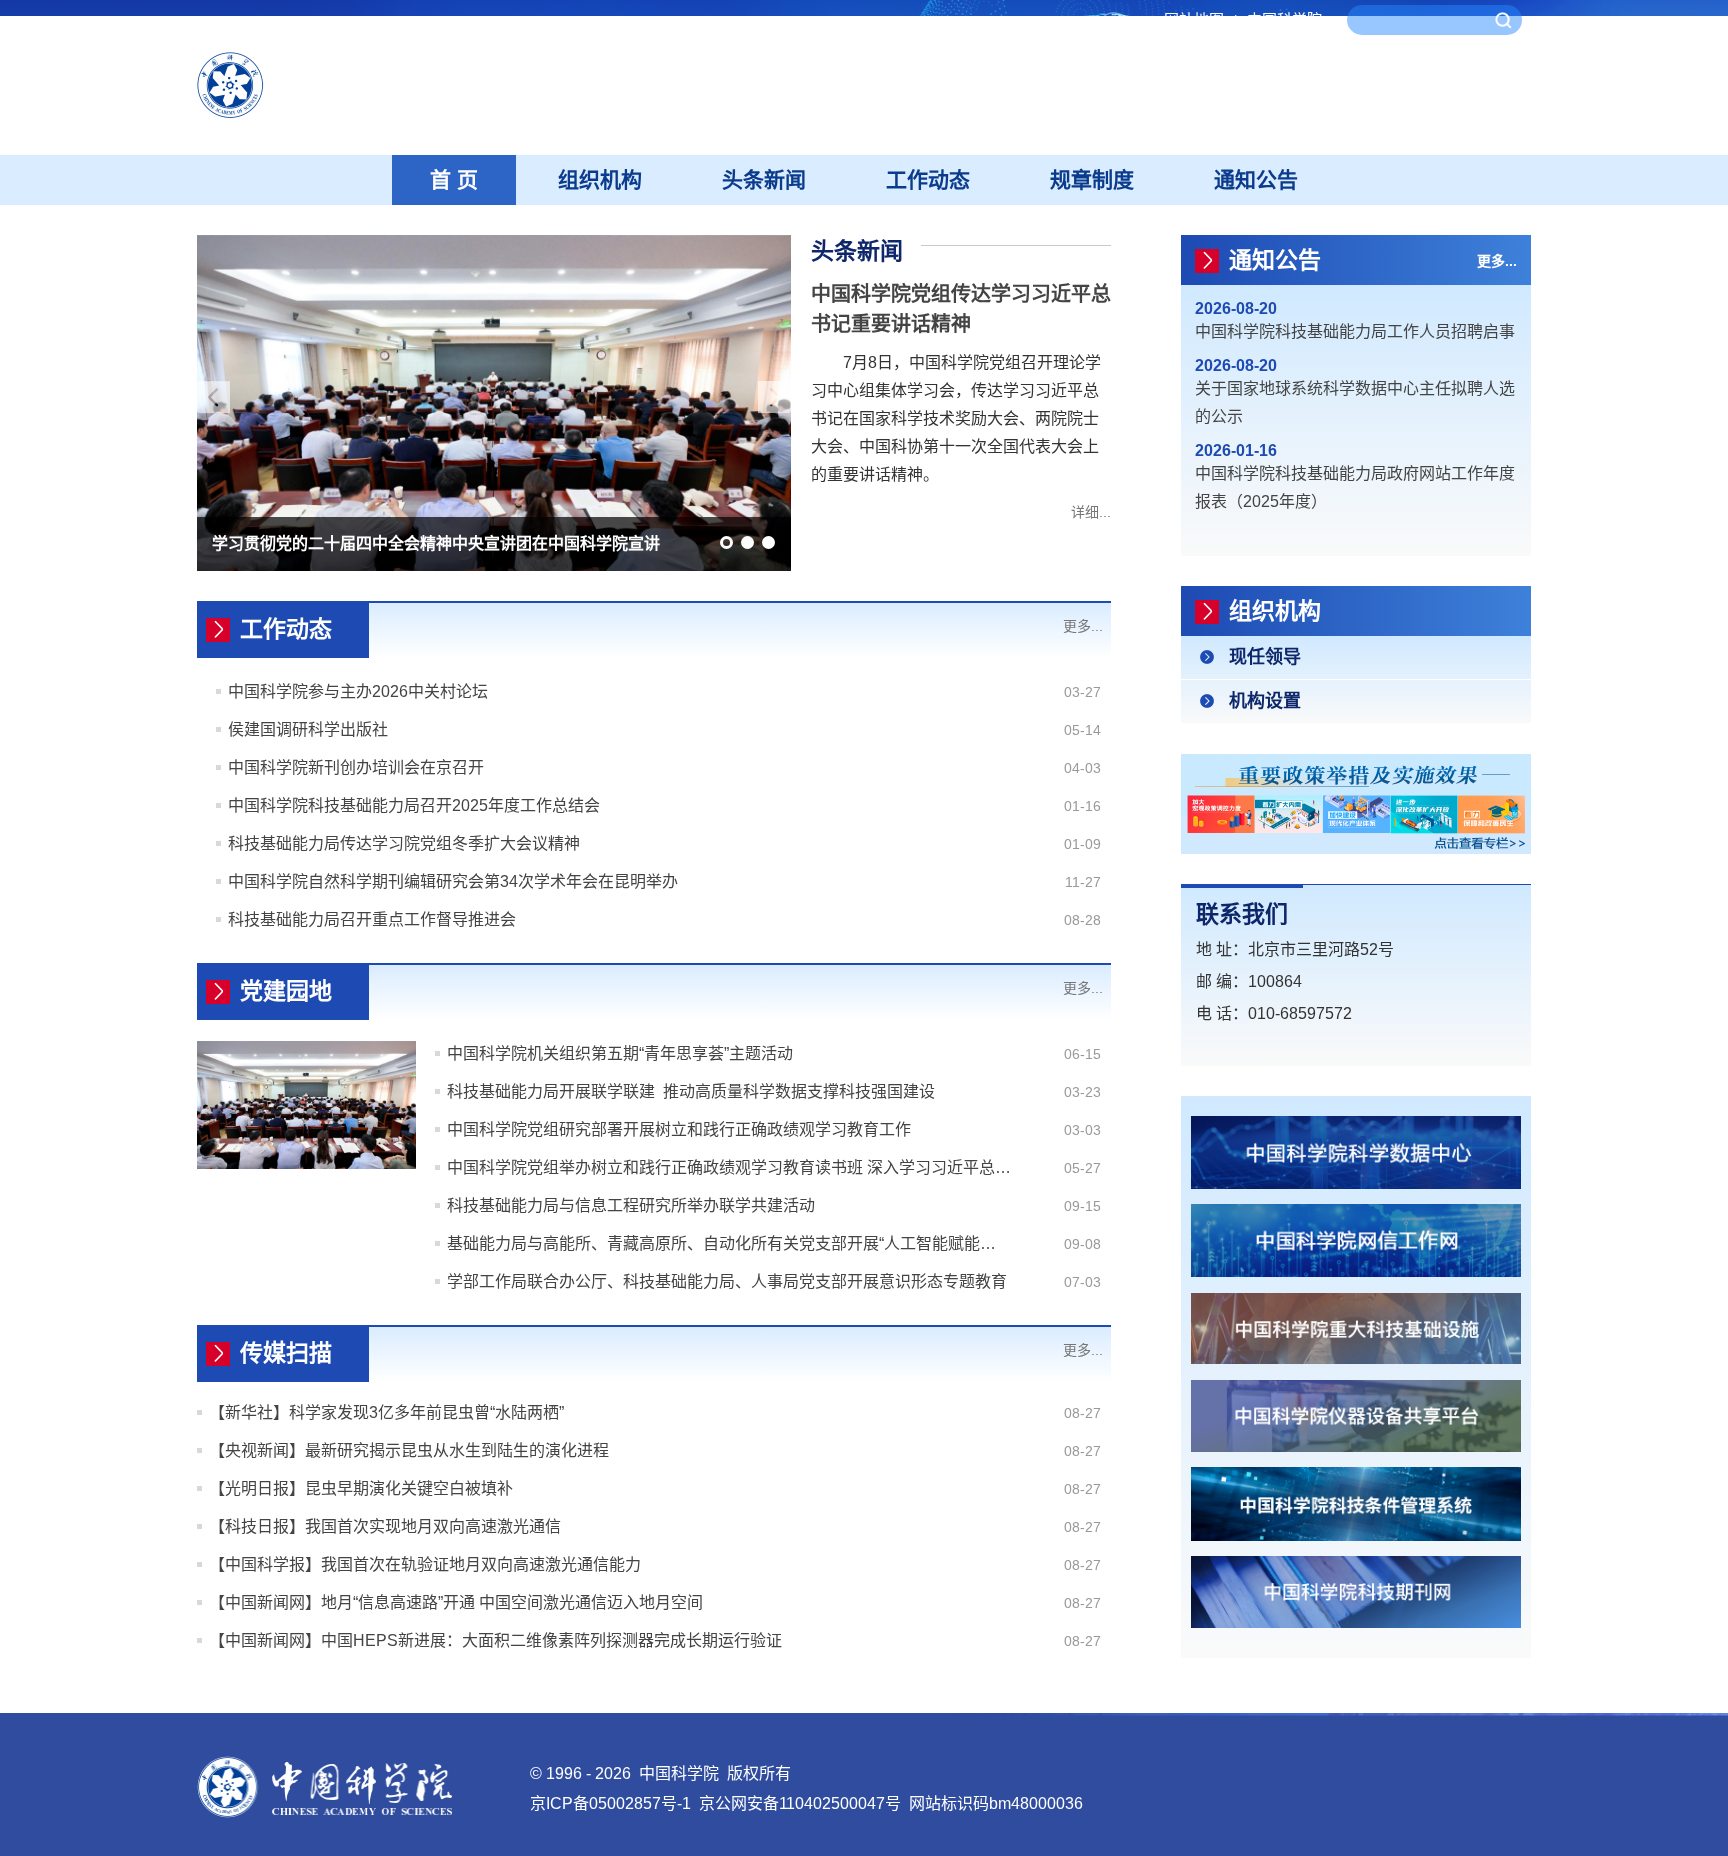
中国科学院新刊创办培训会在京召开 (356, 767)
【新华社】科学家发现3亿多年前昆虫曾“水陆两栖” (386, 1412)
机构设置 (1265, 701)
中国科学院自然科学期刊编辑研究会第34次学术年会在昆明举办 (453, 881)
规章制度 (1092, 179)
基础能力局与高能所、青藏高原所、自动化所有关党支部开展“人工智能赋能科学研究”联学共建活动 (729, 1243)
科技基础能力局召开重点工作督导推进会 (372, 919)
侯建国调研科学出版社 (308, 729)
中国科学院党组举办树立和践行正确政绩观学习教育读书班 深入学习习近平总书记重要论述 (729, 1167)
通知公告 (1256, 179)
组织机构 (600, 179)
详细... (1091, 512)
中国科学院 (1284, 19)
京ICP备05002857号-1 (610, 1803)
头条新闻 (764, 179)
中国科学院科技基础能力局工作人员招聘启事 (1355, 331)
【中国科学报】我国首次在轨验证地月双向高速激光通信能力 (425, 1564)
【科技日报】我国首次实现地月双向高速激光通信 (385, 1526)
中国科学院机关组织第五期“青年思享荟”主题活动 (620, 1053)
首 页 (454, 179)
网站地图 (1200, 19)
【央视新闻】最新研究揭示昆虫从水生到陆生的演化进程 (409, 1450)
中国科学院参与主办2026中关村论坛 (358, 691)
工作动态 (928, 179)
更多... (1083, 626)
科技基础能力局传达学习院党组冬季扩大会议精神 (404, 843)
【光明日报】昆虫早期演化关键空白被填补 (361, 1488)
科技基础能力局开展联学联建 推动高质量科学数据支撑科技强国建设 (691, 1091)
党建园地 (286, 991)
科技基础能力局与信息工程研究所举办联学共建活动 (631, 1205)
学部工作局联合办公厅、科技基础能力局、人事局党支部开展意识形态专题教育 (727, 1281)
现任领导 (1265, 657)
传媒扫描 (286, 1353)
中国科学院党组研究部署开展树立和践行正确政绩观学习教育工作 (679, 1129)
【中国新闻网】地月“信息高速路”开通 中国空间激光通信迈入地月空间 (456, 1602)
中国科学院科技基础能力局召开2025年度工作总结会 (414, 805)
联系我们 (1242, 914)
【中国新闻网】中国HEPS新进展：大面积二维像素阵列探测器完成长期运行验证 (495, 1640)
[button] (726, 542)
